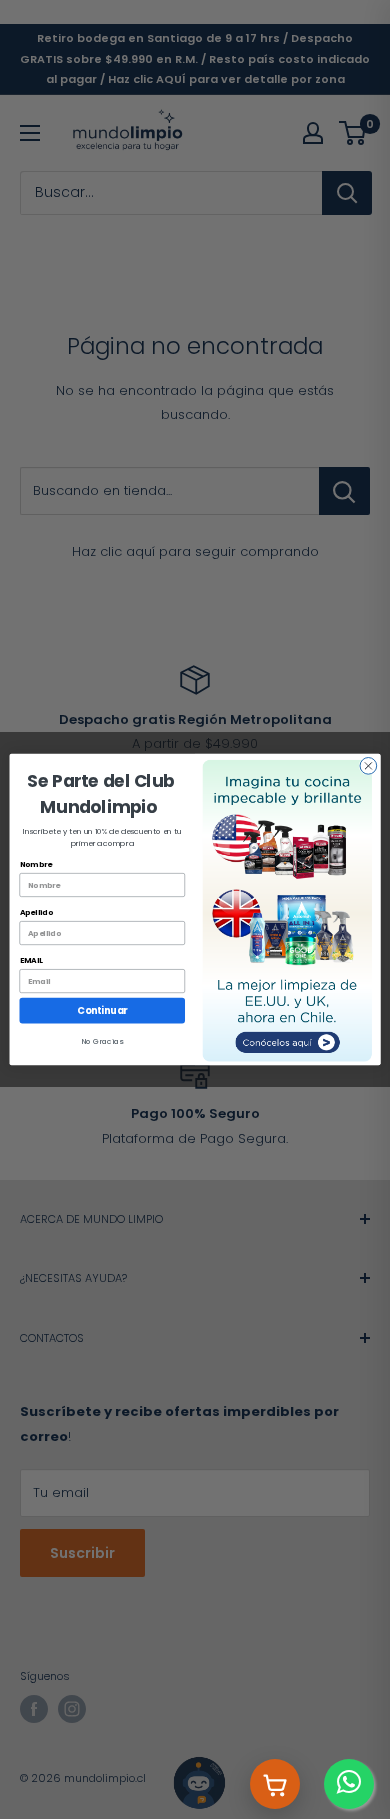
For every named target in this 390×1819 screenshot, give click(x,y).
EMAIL (31, 960)
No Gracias (102, 1041)
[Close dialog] (368, 766)
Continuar (102, 1010)
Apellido (37, 912)
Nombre (36, 864)
